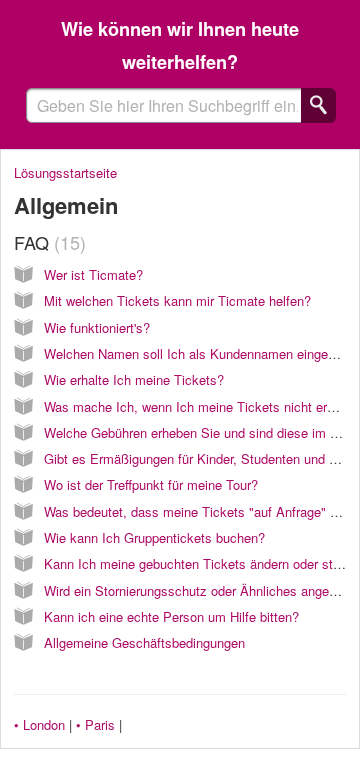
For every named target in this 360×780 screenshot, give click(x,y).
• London (39, 724)
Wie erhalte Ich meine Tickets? (134, 379)
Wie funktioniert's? (97, 327)
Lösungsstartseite (65, 172)
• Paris (95, 724)
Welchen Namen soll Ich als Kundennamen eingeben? (200, 353)
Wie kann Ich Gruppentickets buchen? (154, 537)
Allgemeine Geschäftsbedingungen (144, 642)
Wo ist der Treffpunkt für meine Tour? (151, 484)
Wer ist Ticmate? (93, 274)
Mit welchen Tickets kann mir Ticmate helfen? (177, 300)
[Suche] (318, 105)
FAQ (47, 242)
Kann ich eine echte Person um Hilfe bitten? (171, 616)
